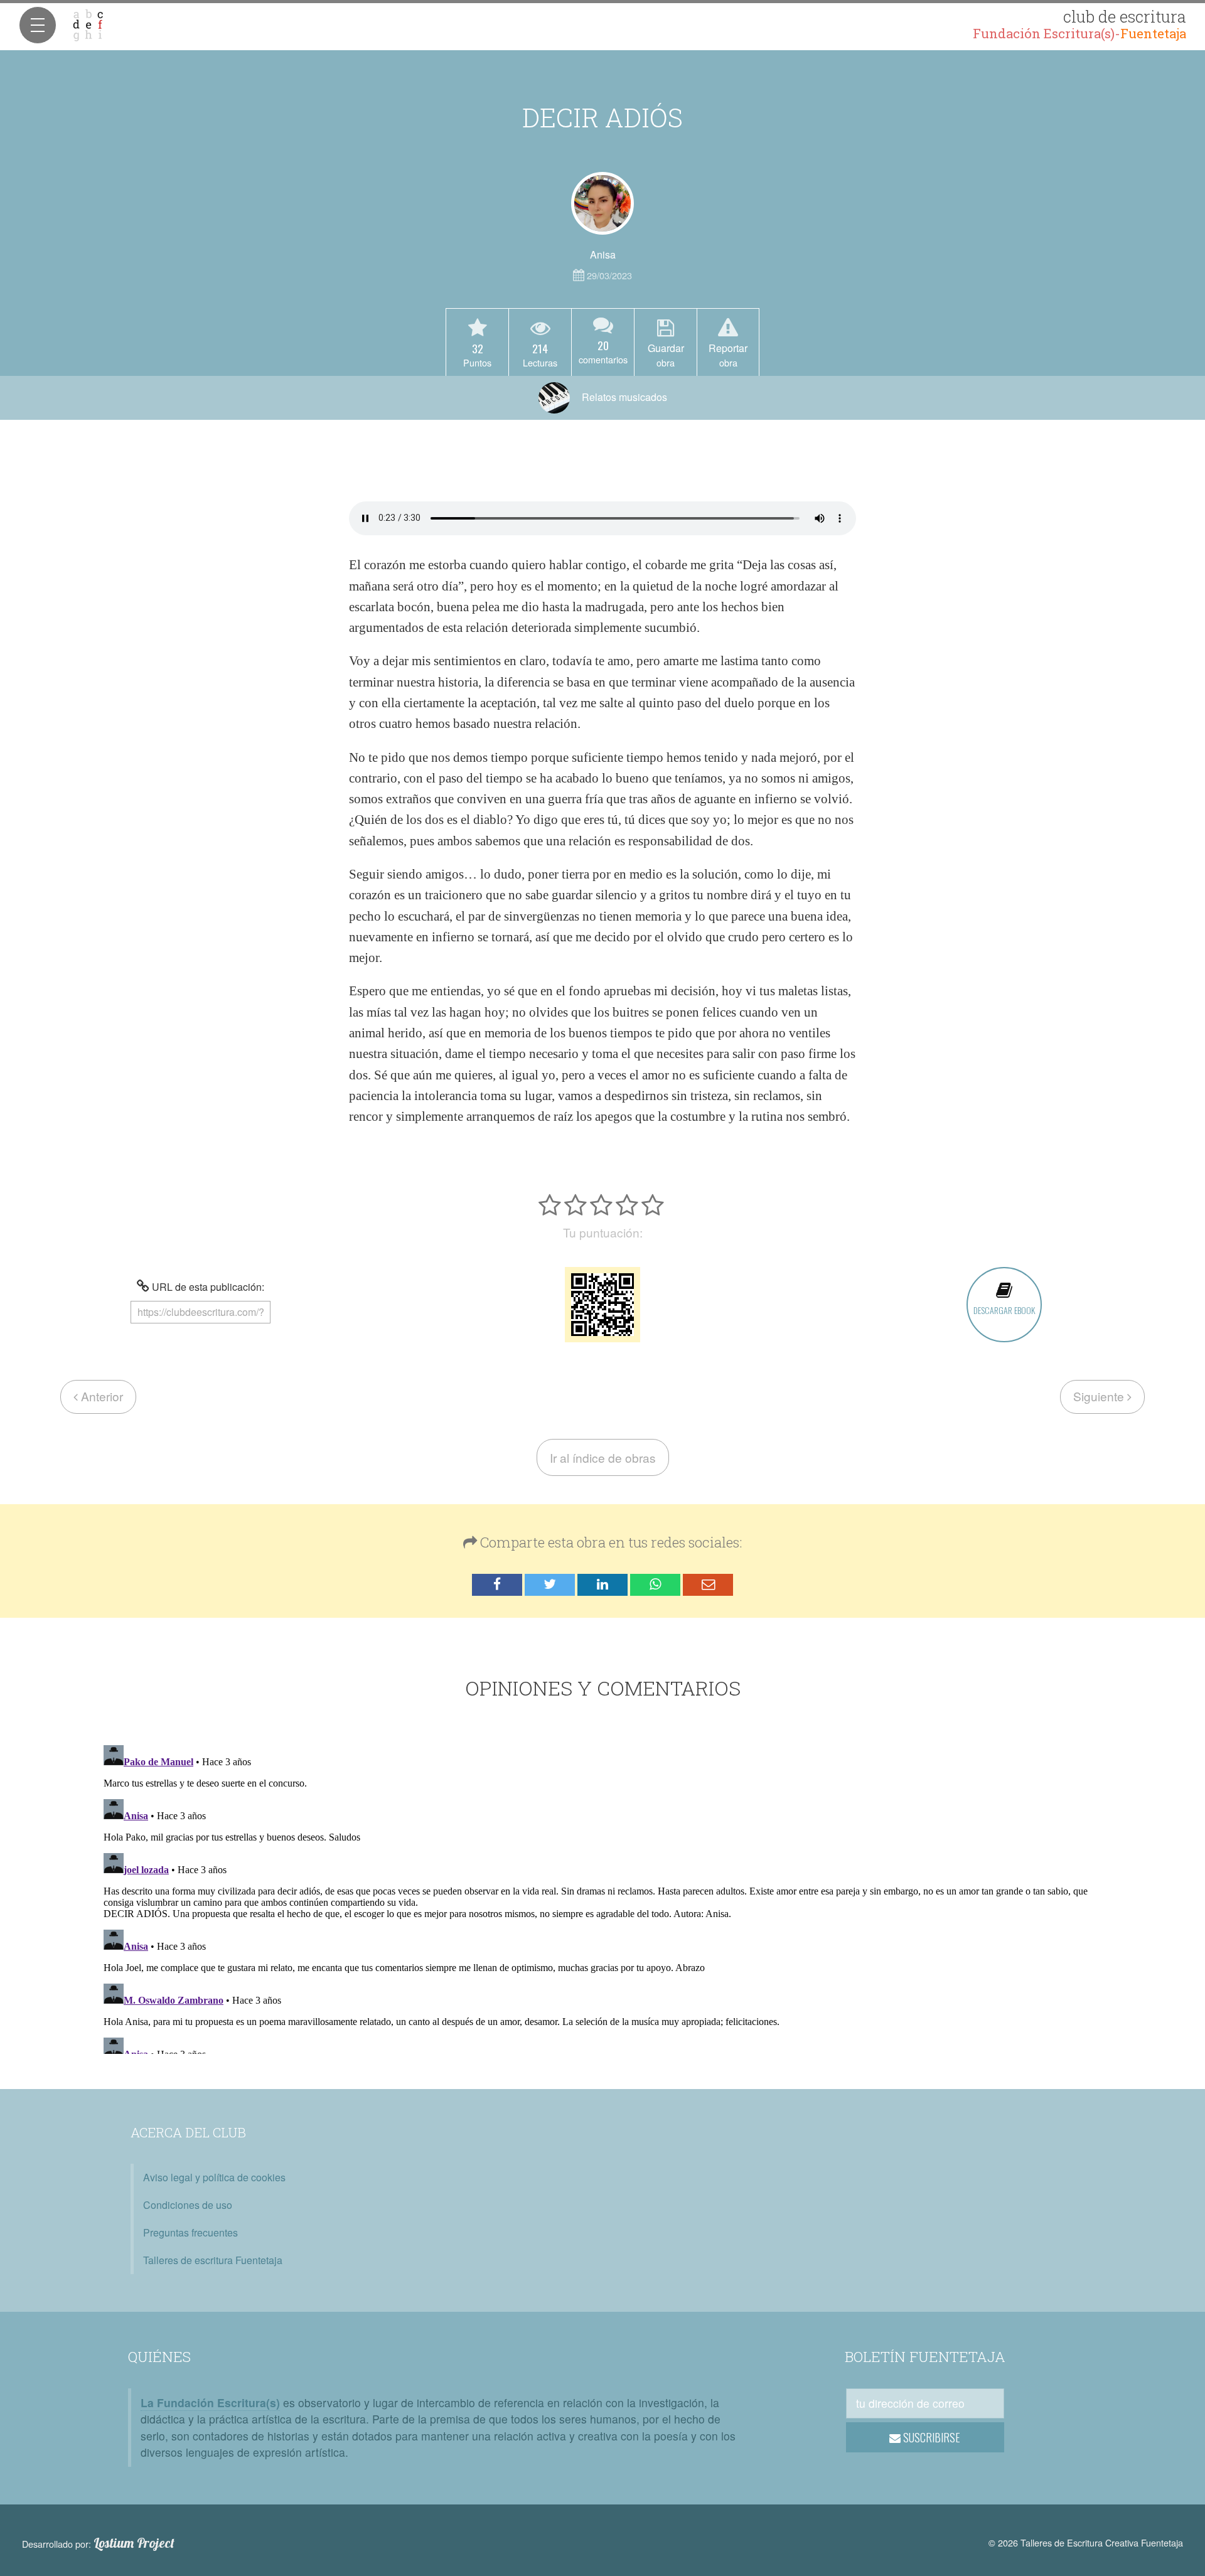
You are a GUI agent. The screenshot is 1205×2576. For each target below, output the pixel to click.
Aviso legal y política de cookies (214, 2177)
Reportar (728, 355)
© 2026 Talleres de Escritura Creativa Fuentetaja (1086, 2542)
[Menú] (38, 25)
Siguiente (1100, 1396)
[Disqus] (603, 1897)
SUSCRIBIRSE (930, 2437)
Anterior (100, 1396)
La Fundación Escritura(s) (210, 2402)
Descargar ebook (1004, 1310)
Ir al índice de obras (603, 1457)
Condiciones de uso (188, 2205)
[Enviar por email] (708, 1585)
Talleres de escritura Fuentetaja (213, 2260)
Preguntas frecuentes (190, 2232)
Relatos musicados (623, 397)
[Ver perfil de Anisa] (602, 203)
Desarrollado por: (98, 2543)
